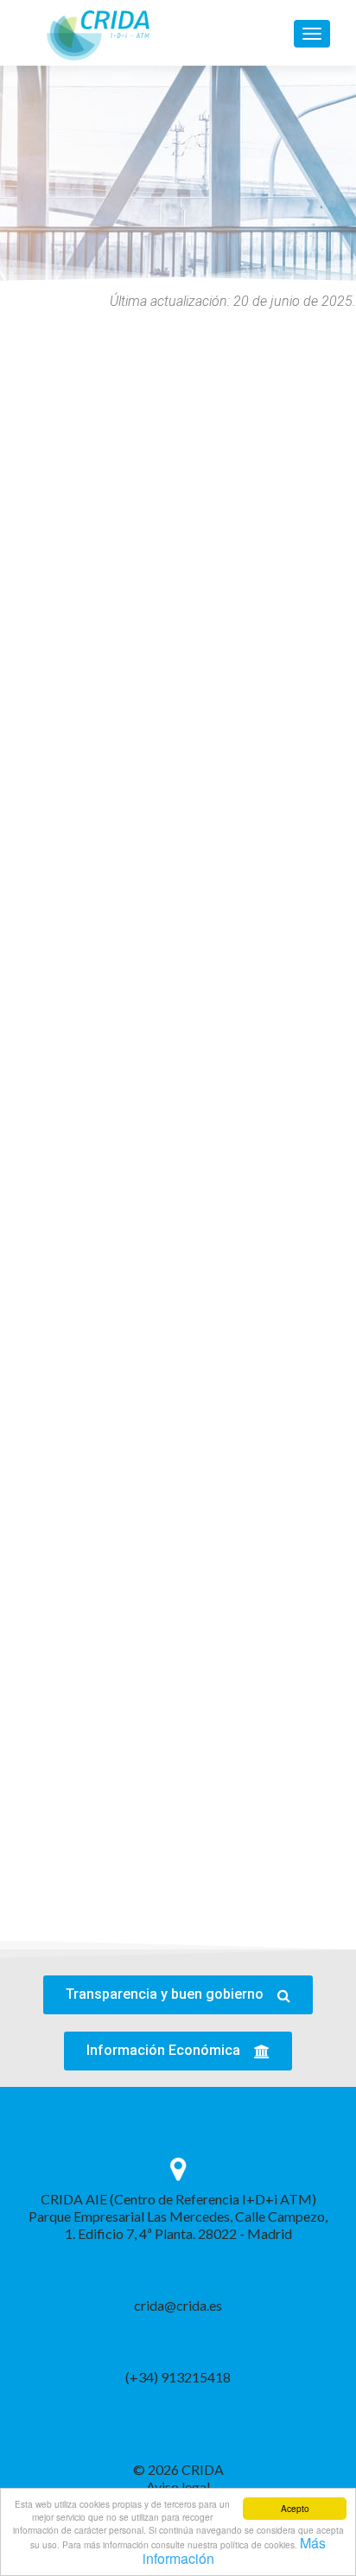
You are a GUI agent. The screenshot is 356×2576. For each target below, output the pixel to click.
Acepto (295, 2508)
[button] (178, 1995)
